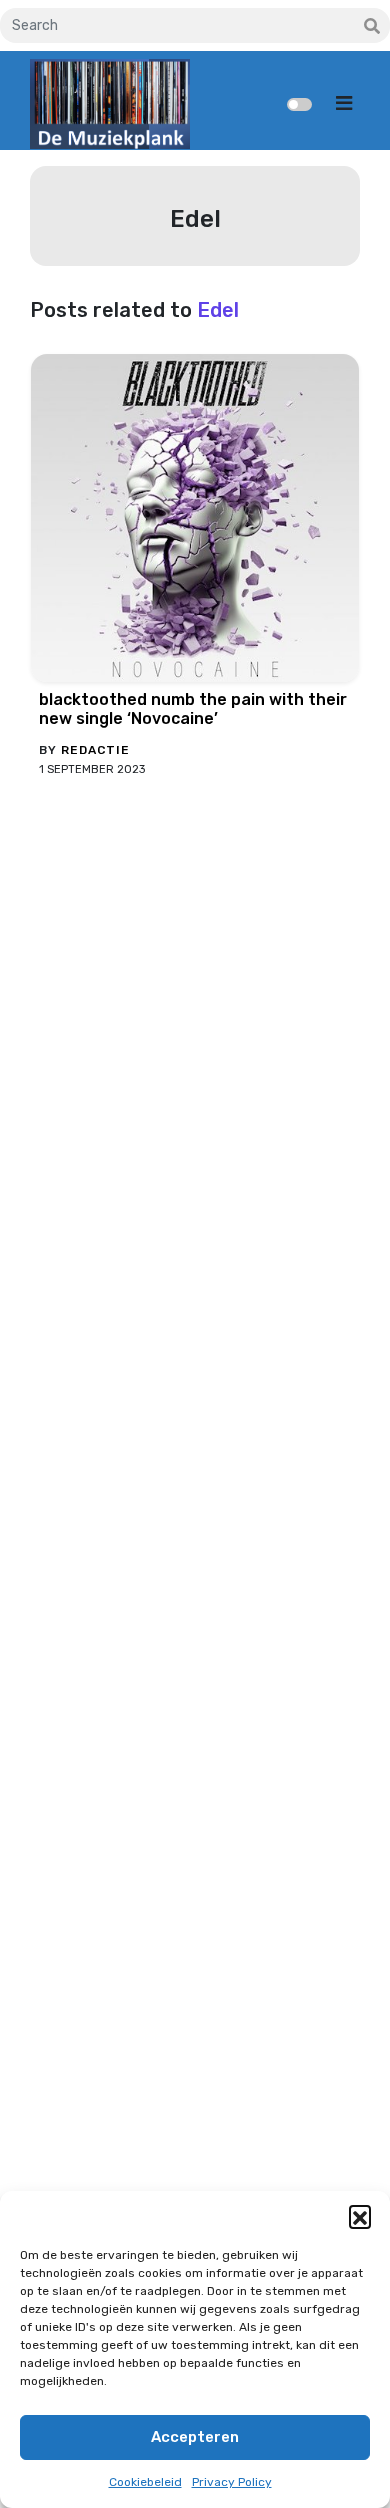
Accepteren (195, 2437)
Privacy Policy (232, 2482)
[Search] (372, 27)
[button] (360, 2216)
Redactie (95, 750)
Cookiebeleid (145, 2482)
